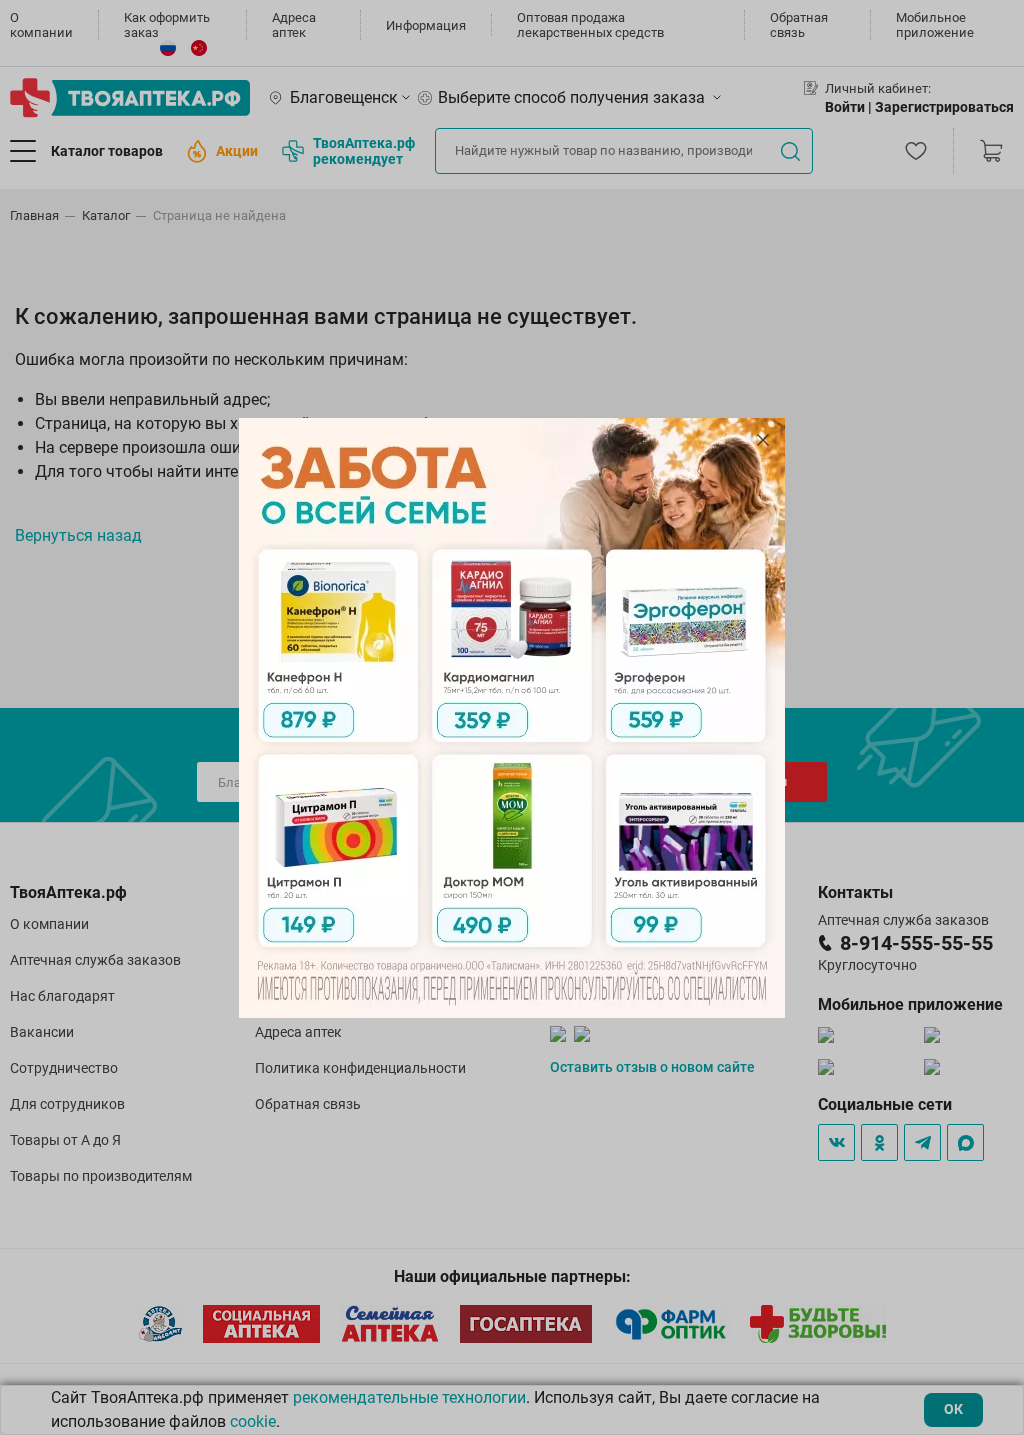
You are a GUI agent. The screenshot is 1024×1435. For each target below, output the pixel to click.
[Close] (763, 440)
